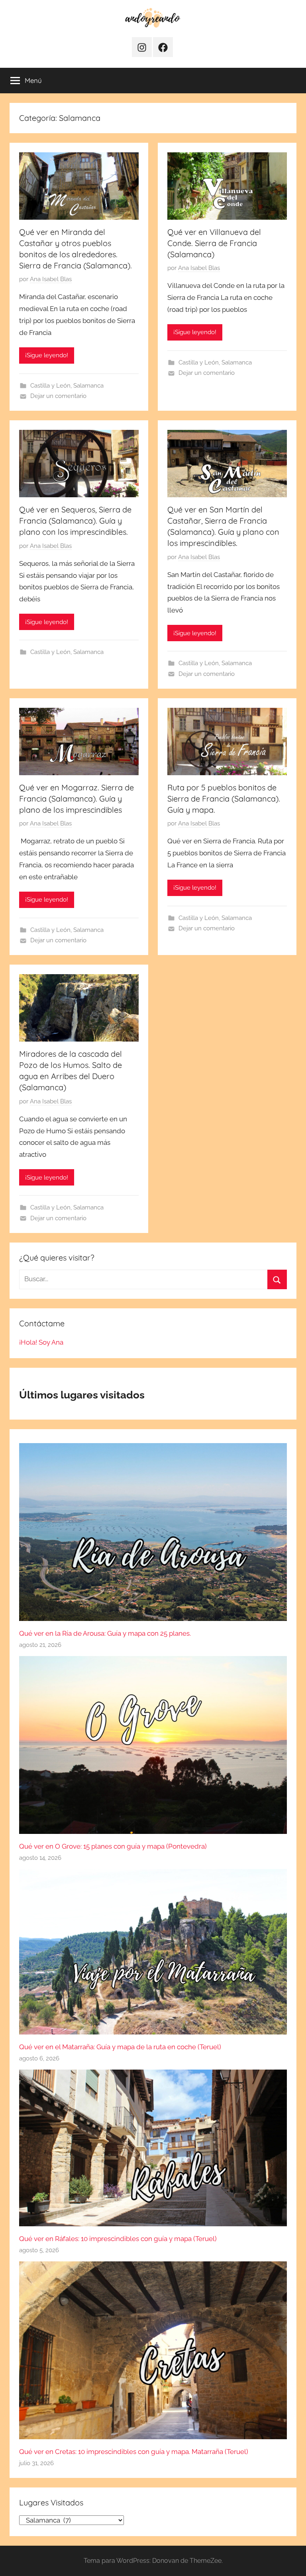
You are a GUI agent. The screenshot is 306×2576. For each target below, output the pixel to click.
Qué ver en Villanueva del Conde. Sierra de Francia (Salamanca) (214, 243)
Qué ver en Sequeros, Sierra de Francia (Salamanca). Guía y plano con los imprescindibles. (75, 521)
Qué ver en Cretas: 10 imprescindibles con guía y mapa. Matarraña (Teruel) (134, 2452)
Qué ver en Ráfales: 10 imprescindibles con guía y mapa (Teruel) (118, 2239)
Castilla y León (50, 386)
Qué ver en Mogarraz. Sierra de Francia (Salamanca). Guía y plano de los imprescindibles (76, 799)
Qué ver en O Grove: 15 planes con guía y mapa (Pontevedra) (113, 1846)
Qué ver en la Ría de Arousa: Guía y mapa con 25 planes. (105, 1633)
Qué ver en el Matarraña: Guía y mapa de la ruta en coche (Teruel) (120, 2047)
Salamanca (88, 386)
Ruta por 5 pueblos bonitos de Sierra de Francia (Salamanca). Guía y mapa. (224, 799)
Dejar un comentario (58, 396)
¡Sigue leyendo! (47, 355)
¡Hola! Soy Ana (41, 1342)
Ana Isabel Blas (51, 279)
